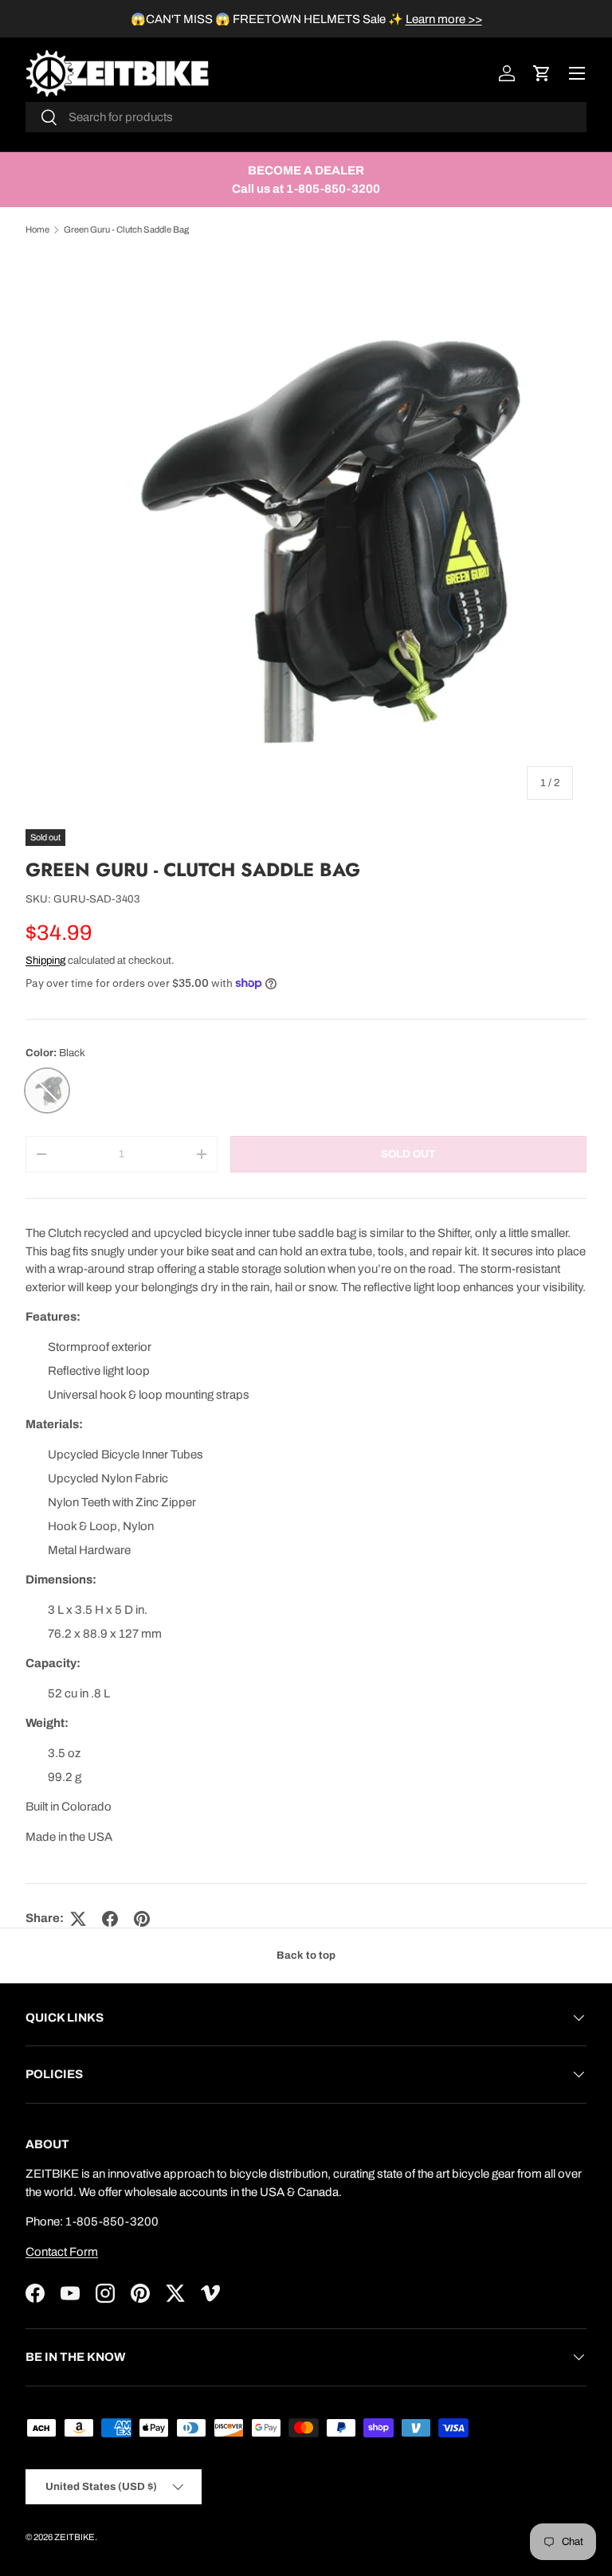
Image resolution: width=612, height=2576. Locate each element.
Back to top (306, 1955)
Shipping (45, 960)
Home (37, 229)
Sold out (408, 1154)
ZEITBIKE (75, 2537)
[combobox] (306, 117)
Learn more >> (444, 19)
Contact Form (62, 2252)
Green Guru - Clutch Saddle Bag (126, 229)
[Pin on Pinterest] (142, 1919)
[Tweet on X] (78, 1919)
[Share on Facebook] (110, 1919)
